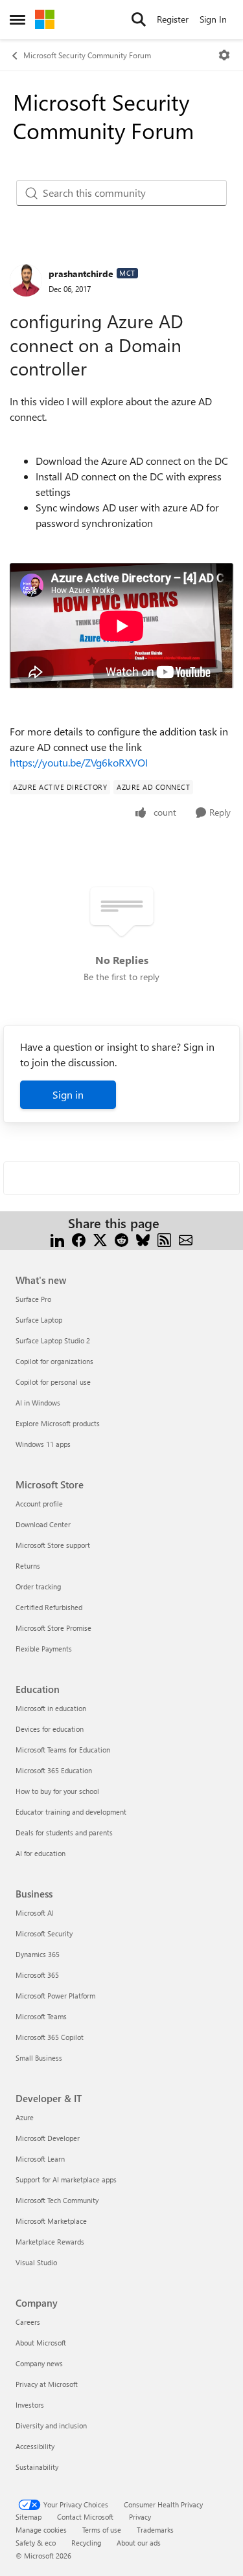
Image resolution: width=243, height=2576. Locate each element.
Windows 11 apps (43, 1444)
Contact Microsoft (85, 2517)
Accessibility (35, 2446)
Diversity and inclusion (51, 2425)
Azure (25, 2117)
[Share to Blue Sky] (143, 1239)
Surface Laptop (39, 1320)
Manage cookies (41, 2530)
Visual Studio (36, 2262)
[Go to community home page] (45, 19)
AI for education (40, 1853)
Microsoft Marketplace (51, 2221)
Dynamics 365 (38, 1954)
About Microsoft (41, 2343)
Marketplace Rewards (50, 2242)
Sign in (68, 1094)
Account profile (39, 1504)
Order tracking (38, 1586)
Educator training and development (71, 1812)
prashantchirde (81, 274)
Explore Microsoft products (58, 1423)
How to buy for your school (57, 1791)
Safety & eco (36, 2543)
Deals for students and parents (64, 1832)
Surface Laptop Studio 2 (53, 1340)
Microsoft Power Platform (55, 1996)
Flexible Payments (44, 1649)
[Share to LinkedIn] (57, 1239)
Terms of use (102, 2530)
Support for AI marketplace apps (66, 2179)
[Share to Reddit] (121, 1239)
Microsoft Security (44, 1933)
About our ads (139, 2543)
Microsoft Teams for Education (63, 1750)
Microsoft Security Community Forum (87, 55)
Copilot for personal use (53, 1382)
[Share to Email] (186, 1239)
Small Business (39, 2058)
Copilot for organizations (54, 1361)
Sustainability (37, 2467)
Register (173, 19)
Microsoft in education (51, 1708)
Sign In (213, 19)
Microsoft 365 (37, 1975)
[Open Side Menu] (17, 19)
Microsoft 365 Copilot (50, 2037)
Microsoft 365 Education (54, 1770)
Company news (39, 2363)
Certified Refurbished (49, 1607)
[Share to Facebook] (79, 1239)
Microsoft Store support (53, 1545)
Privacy (140, 2517)
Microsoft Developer (48, 2138)
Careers (28, 2322)
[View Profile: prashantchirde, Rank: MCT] (26, 280)
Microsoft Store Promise (53, 1628)
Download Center (43, 1524)
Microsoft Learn (40, 2159)
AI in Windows (38, 1403)
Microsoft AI (35, 1913)
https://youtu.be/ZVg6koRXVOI (79, 762)
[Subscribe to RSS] (164, 1239)
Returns (28, 1566)
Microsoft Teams (41, 2016)
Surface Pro (33, 1299)
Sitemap (29, 2517)
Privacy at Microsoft (47, 2384)
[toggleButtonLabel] (224, 55)
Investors (30, 2405)
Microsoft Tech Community (57, 2200)
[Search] (139, 19)
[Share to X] (100, 1239)
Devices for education (50, 1729)
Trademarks (155, 2530)
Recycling (86, 2543)
